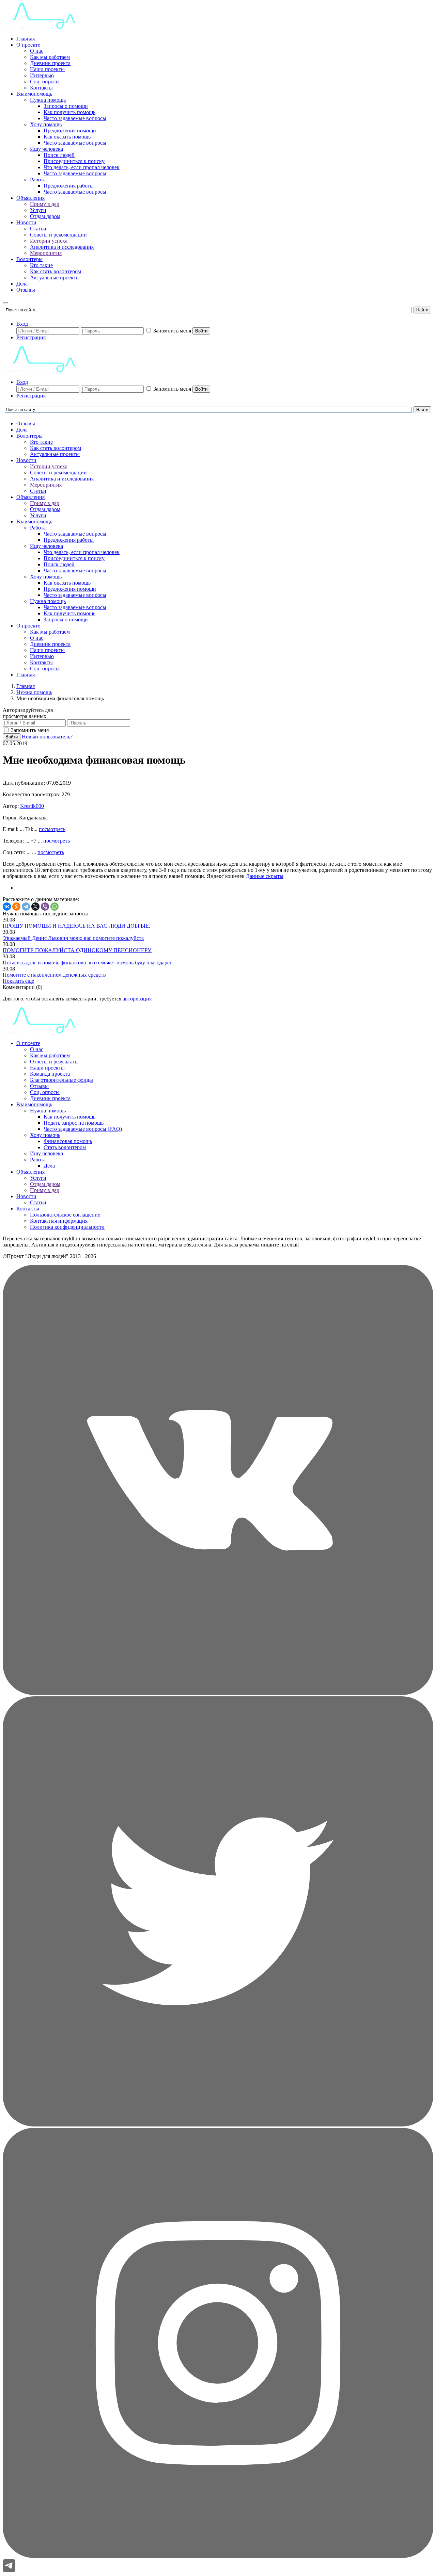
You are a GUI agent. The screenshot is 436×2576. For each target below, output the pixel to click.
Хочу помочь (45, 1135)
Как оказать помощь (67, 137)
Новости (26, 222)
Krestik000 (32, 806)
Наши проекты (47, 69)
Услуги (38, 210)
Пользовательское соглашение (65, 1215)
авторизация (137, 999)
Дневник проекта (50, 63)
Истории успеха (49, 241)
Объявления (30, 198)
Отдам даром (45, 216)
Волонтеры (29, 259)
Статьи (38, 229)
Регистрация (31, 337)
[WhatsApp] (54, 907)
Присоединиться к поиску (74, 161)
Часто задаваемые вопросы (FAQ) (83, 1129)
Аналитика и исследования (62, 247)
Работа (38, 180)
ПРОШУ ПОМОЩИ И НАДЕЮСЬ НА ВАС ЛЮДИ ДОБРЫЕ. (76, 926)
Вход (22, 324)
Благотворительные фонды (61, 1080)
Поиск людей (59, 155)
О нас (37, 51)
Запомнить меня (172, 331)
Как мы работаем (50, 57)
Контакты (41, 88)
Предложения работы (69, 186)
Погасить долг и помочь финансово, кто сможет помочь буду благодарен (88, 963)
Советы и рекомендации (58, 235)
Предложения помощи (70, 131)
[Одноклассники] (16, 907)
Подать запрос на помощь (74, 1123)
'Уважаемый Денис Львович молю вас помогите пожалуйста (73, 938)
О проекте (28, 45)
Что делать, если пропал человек (82, 167)
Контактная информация (59, 1221)
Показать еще (18, 981)
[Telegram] (26, 907)
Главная (26, 39)
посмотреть (52, 829)
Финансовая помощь (68, 1141)
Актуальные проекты (55, 278)
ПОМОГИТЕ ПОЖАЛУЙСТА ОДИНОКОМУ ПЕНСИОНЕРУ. (77, 950)
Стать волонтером (65, 1147)
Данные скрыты (265, 876)
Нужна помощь (48, 100)
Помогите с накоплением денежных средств (54, 975)
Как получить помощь (69, 112)
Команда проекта (50, 1074)
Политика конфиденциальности (67, 1227)
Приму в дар (45, 204)
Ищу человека (46, 149)
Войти (201, 331)
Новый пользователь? (47, 737)
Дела (22, 284)
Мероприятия (46, 253)
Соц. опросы (45, 81)
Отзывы (26, 290)
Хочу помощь (46, 124)
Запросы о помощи (66, 106)
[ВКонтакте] (7, 907)
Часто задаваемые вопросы (75, 118)
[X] (35, 907)
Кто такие (41, 265)
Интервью (42, 75)
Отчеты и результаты (54, 1062)
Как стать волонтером (56, 271)
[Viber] (45, 907)
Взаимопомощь (34, 94)
